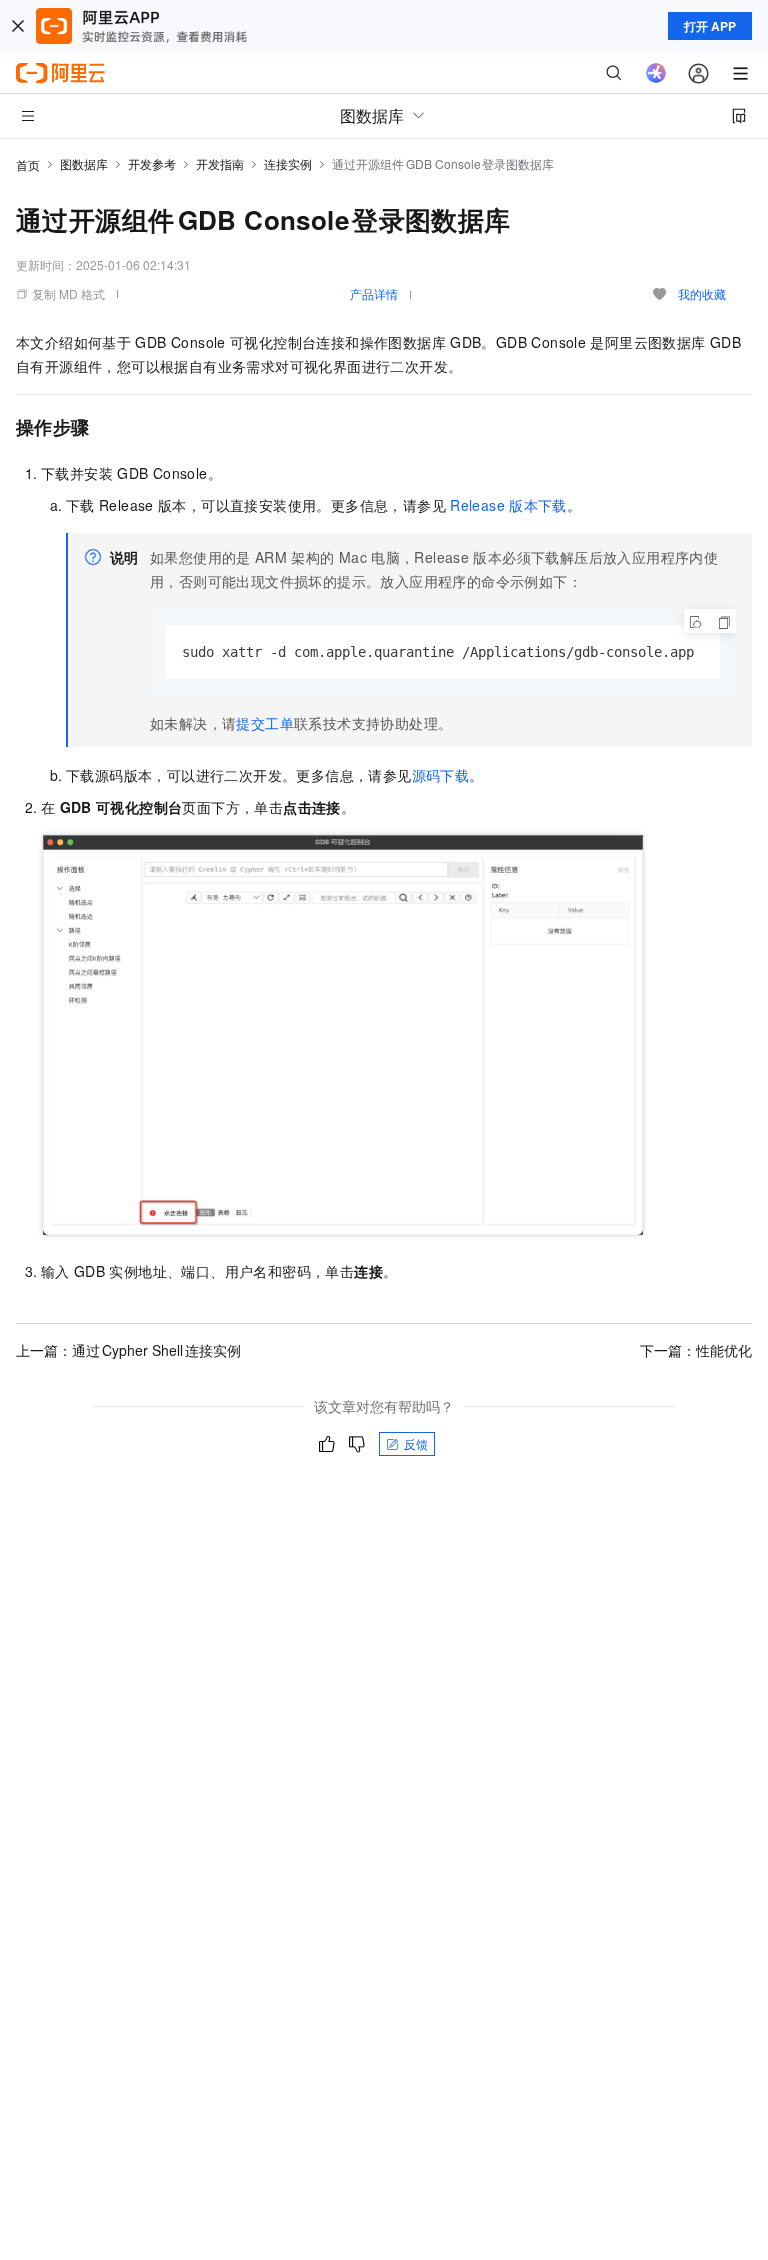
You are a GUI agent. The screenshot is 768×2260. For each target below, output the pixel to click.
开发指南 (220, 163)
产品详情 (374, 293)
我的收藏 (702, 293)
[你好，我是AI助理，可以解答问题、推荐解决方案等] (656, 73)
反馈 (416, 1443)
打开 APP (710, 26)
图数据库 (84, 163)
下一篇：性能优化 (696, 1350)
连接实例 (288, 163)
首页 (28, 164)
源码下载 (441, 775)
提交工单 (265, 723)
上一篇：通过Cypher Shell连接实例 (128, 1350)
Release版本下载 (508, 505)
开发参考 (152, 163)
